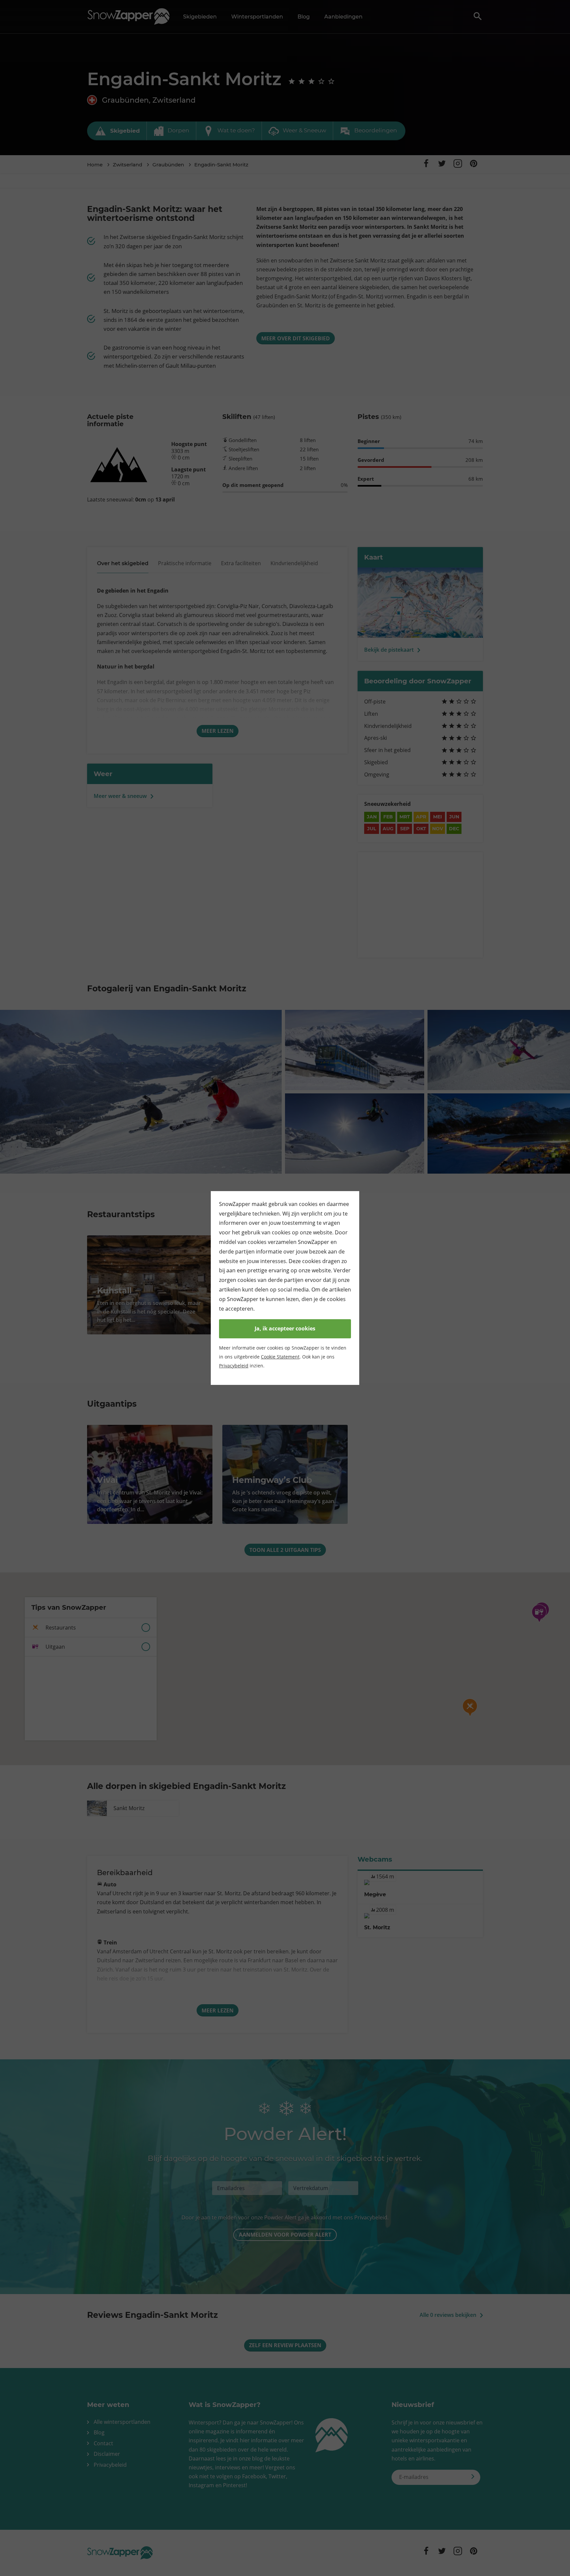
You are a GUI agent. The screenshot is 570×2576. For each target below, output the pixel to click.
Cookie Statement (280, 1357)
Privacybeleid (234, 1366)
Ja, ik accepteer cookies (285, 1328)
